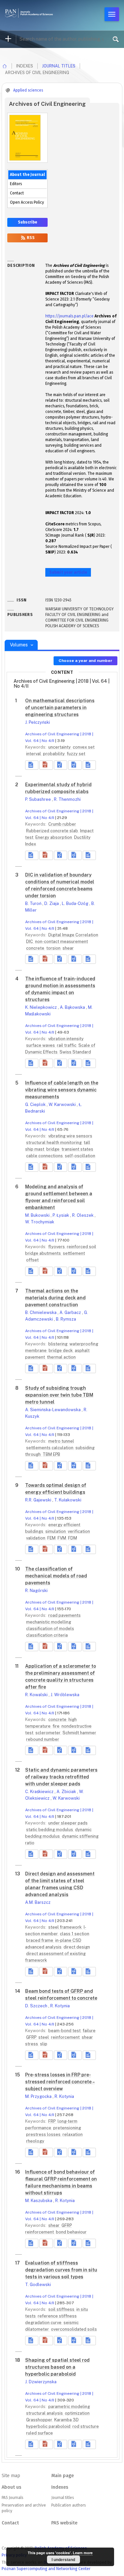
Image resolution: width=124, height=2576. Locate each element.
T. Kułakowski (68, 1500)
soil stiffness (62, 2309)
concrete (36, 948)
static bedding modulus (50, 1830)
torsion (54, 948)
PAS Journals (12, 2498)
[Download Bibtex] (75, 765)
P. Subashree (39, 799)
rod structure (86, 2426)
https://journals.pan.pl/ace (69, 316)
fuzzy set (76, 754)
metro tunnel (61, 1441)
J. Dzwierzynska (41, 2382)
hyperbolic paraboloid (49, 2426)
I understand (63, 2559)
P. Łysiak (61, 1215)
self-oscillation (80, 1156)
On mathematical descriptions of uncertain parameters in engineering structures (60, 708)
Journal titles (59, 66)
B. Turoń (34, 903)
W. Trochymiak (40, 1222)
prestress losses (44, 2134)
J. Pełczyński (38, 722)
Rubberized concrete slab (53, 831)
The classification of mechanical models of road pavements (56, 1576)
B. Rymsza (66, 1319)
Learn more (83, 2553)
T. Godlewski (38, 2285)
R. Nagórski (36, 1591)
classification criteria (47, 1635)
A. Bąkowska (73, 1007)
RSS (30, 238)
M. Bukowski (38, 1215)
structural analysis (45, 2413)
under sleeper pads (68, 1823)
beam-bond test (65, 2031)
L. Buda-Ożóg (76, 903)
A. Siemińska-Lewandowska (53, 1410)
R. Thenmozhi (67, 799)
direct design (77, 1947)
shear (68, 948)
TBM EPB (51, 1454)
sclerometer (48, 1733)
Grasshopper (40, 2420)
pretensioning (67, 2128)
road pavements (64, 1615)
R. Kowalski (37, 1695)
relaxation (73, 2134)
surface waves (41, 1045)
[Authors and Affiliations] (89, 765)
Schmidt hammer (79, 1733)
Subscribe (27, 222)
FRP (52, 2121)
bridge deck (61, 1350)
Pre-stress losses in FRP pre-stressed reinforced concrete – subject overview (60, 2082)
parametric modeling (69, 2407)
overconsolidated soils (74, 2329)
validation (36, 1538)
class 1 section (75, 1934)
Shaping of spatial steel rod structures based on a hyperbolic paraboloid (57, 2367)
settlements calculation (50, 1448)
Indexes (60, 2487)
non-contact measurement (62, 941)
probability (54, 754)
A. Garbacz (71, 1312)
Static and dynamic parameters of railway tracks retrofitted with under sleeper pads (61, 1777)
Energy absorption (54, 837)
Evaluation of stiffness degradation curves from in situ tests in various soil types (61, 2270)
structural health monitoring (54, 1143)
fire (57, 1726)
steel (44, 2037)
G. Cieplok (36, 1104)
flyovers (57, 1247)
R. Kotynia (60, 2006)
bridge (53, 1149)
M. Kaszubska (39, 2201)
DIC (30, 941)
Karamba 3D (66, 2420)
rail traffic (67, 1045)
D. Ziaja (52, 903)
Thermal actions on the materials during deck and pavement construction (55, 1298)
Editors (16, 184)
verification (79, 1531)
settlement (74, 1253)
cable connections (45, 1156)
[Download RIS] (61, 765)
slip (44, 2044)
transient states (77, 1149)
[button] (46, 765)
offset (32, 1260)
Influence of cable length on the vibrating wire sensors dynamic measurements (62, 1090)
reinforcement (66, 2037)
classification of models (50, 1629)
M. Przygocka (39, 2096)
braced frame (40, 1940)
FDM (73, 1538)
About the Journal (27, 175)
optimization (77, 2413)
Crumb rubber (62, 824)
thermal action (61, 1357)
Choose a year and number (85, 661)
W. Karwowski (63, 1104)
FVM (62, 1538)
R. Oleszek (83, 1215)
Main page (62, 2476)
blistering (58, 1344)
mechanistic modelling (49, 1622)
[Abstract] (32, 765)
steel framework (65, 1927)
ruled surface (40, 2433)
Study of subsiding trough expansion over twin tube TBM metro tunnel (59, 1395)
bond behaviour (71, 2232)
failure (89, 2031)
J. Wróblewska (65, 1695)
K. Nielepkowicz (41, 1007)
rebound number (43, 1739)
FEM (52, 1538)
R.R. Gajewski (39, 1500)
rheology (35, 2141)
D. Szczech (37, 2006)
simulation (56, 1531)
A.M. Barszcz (38, 1902)
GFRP (32, 2037)
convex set (84, 747)
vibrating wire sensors (70, 1136)
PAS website (64, 2523)
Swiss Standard (75, 1052)
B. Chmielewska (41, 1312)
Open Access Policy (27, 202)
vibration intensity (66, 1039)
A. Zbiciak (67, 1792)
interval (34, 754)
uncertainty (60, 747)
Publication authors (68, 2505)
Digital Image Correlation (73, 935)
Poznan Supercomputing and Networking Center (46, 2569)
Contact (17, 193)
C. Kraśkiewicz (40, 1792)
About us (11, 2487)
